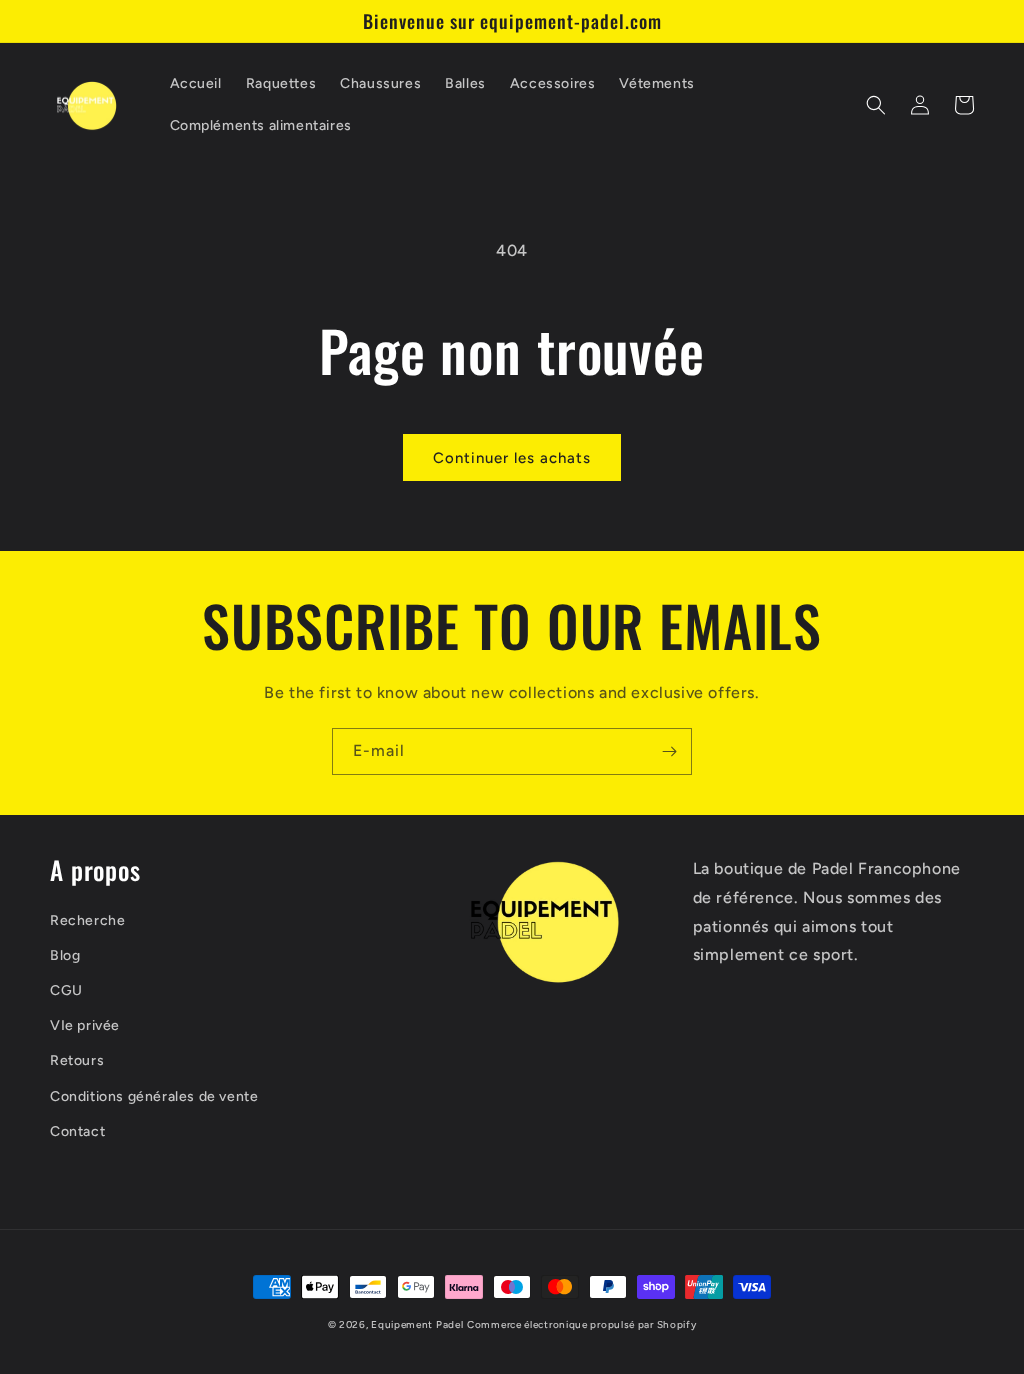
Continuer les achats (512, 458)
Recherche (87, 920)
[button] (876, 105)
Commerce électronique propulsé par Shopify (581, 1324)
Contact (77, 1131)
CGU (66, 990)
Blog (65, 955)
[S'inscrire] (669, 751)
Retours (77, 1060)
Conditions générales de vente (154, 1096)
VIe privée (85, 1025)
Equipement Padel (417, 1324)
